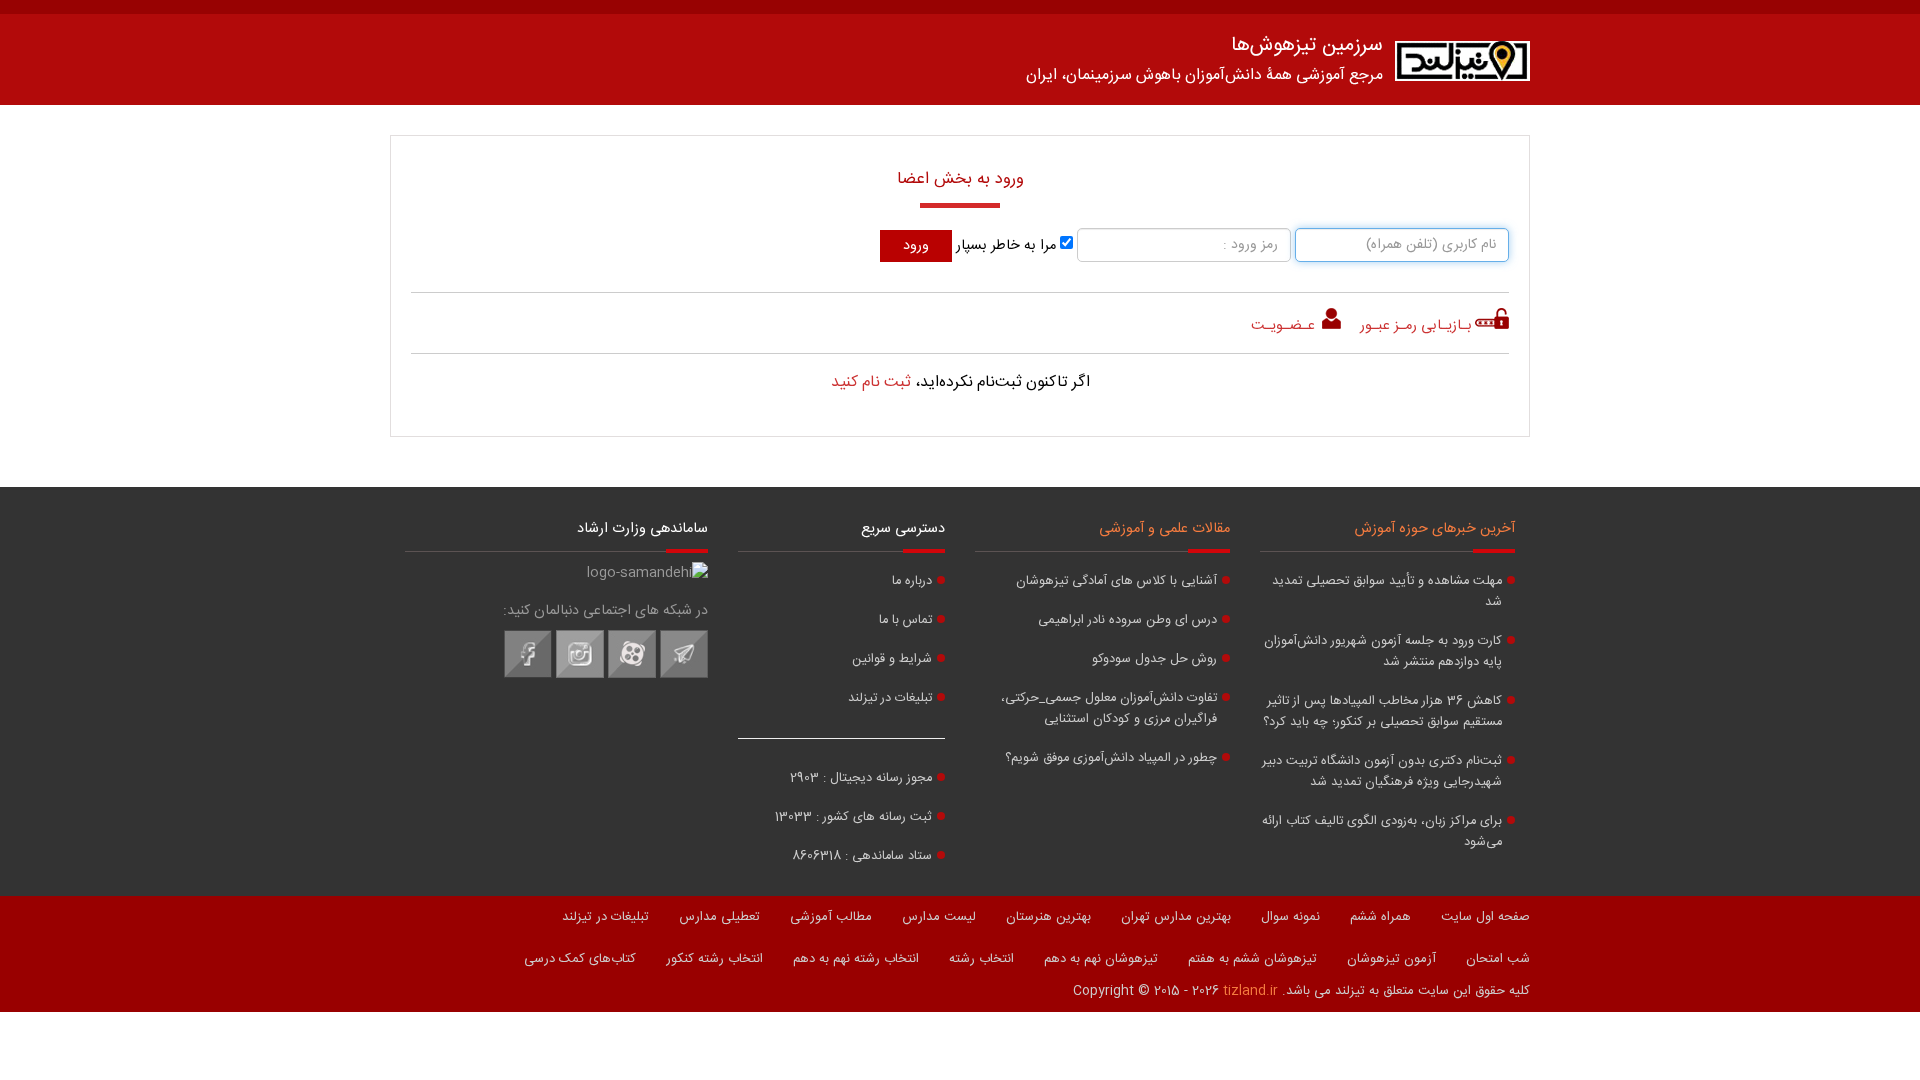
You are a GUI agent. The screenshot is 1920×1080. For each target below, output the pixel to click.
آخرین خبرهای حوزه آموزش (1435, 529)
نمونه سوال (1290, 917)
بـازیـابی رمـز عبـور (1416, 326)
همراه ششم (1380, 917)
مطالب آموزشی (831, 917)
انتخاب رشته (981, 959)
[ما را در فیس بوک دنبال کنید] (528, 675)
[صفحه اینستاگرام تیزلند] (580, 675)
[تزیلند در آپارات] (632, 675)
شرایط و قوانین (892, 659)
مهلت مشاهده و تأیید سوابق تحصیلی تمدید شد (1387, 592)
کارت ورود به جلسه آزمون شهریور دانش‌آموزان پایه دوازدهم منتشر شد (1383, 652)
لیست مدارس (939, 917)
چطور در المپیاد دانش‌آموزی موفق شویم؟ (1111, 758)
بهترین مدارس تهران (1176, 917)
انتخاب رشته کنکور (714, 959)
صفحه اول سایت (1485, 917)
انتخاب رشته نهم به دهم (856, 959)
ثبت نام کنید (871, 382)
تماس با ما (905, 620)
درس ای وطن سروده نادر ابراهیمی (1127, 620)
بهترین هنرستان (1048, 917)
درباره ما (912, 581)
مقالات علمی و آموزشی (1164, 529)
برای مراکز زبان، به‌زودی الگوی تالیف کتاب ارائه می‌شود (1382, 832)
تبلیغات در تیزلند (890, 698)
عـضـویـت (1285, 326)
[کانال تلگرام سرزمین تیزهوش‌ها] (684, 675)
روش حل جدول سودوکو (1154, 659)
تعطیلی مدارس (719, 917)
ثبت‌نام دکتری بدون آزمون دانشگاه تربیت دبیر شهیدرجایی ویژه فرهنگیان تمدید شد (1382, 772)
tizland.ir (1250, 991)
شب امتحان (1498, 959)
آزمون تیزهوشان (1391, 959)
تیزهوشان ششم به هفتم (1252, 959)
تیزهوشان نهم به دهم (1101, 959)
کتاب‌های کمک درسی (580, 959)
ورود (916, 246)
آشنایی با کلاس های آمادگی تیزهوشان (1116, 581)
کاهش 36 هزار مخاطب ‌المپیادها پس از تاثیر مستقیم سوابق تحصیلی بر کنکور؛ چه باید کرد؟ (1382, 712)
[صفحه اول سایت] (1462, 65)
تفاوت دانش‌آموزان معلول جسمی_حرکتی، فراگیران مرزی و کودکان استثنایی (1109, 709)
